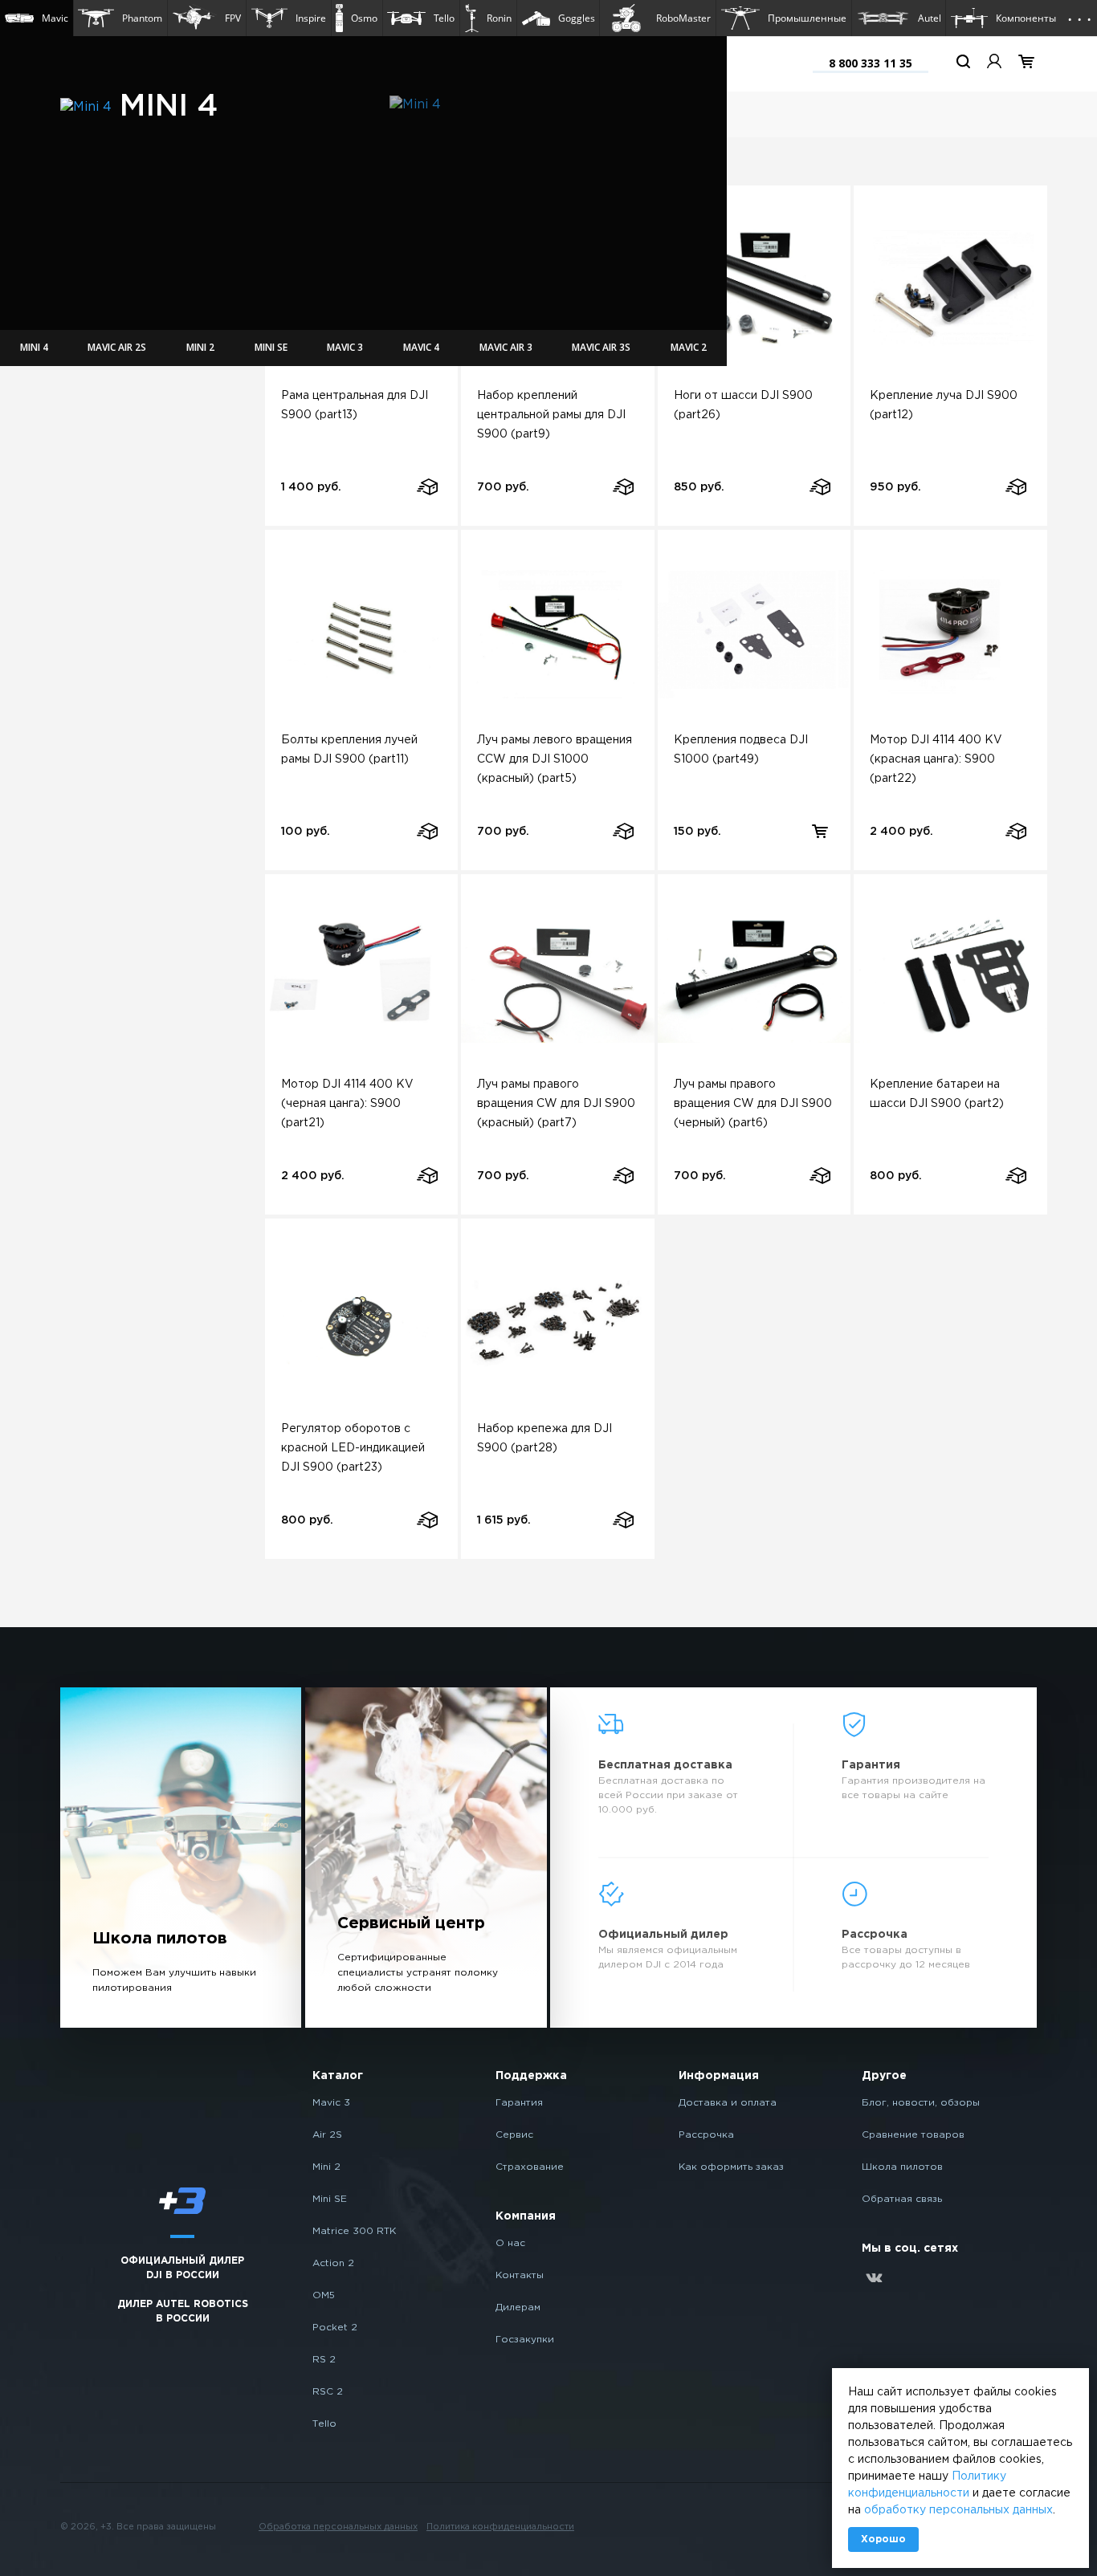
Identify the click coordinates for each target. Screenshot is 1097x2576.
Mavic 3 (331, 2103)
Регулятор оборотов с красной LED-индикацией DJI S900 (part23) (353, 1448)
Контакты (520, 2275)
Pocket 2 (335, 2328)
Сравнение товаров (913, 2135)
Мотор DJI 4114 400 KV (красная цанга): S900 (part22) (936, 759)
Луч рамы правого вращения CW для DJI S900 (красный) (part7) (556, 1104)
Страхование (530, 2167)
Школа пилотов (902, 2167)
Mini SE (330, 2199)
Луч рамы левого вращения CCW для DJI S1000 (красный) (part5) (555, 759)
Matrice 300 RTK (354, 2231)
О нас (510, 2243)
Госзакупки (525, 2340)
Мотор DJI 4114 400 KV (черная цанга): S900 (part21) (347, 1104)
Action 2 (333, 2263)
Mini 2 (326, 2167)
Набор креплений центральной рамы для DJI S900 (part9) (551, 415)
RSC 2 (328, 2392)
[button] (37, 18)
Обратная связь (902, 2199)
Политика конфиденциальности (500, 2527)
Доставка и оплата (728, 2103)
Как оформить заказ (731, 2167)
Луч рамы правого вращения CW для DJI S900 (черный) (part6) (753, 1104)
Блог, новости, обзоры (921, 2103)
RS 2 (324, 2360)
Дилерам (518, 2307)
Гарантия (519, 2103)
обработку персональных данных (958, 2510)
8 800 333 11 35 (871, 63)
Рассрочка (706, 2135)
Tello (324, 2424)
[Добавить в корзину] (820, 831)
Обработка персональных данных (338, 2527)
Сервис (514, 2135)
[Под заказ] (427, 487)
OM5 (324, 2295)
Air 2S (327, 2135)
